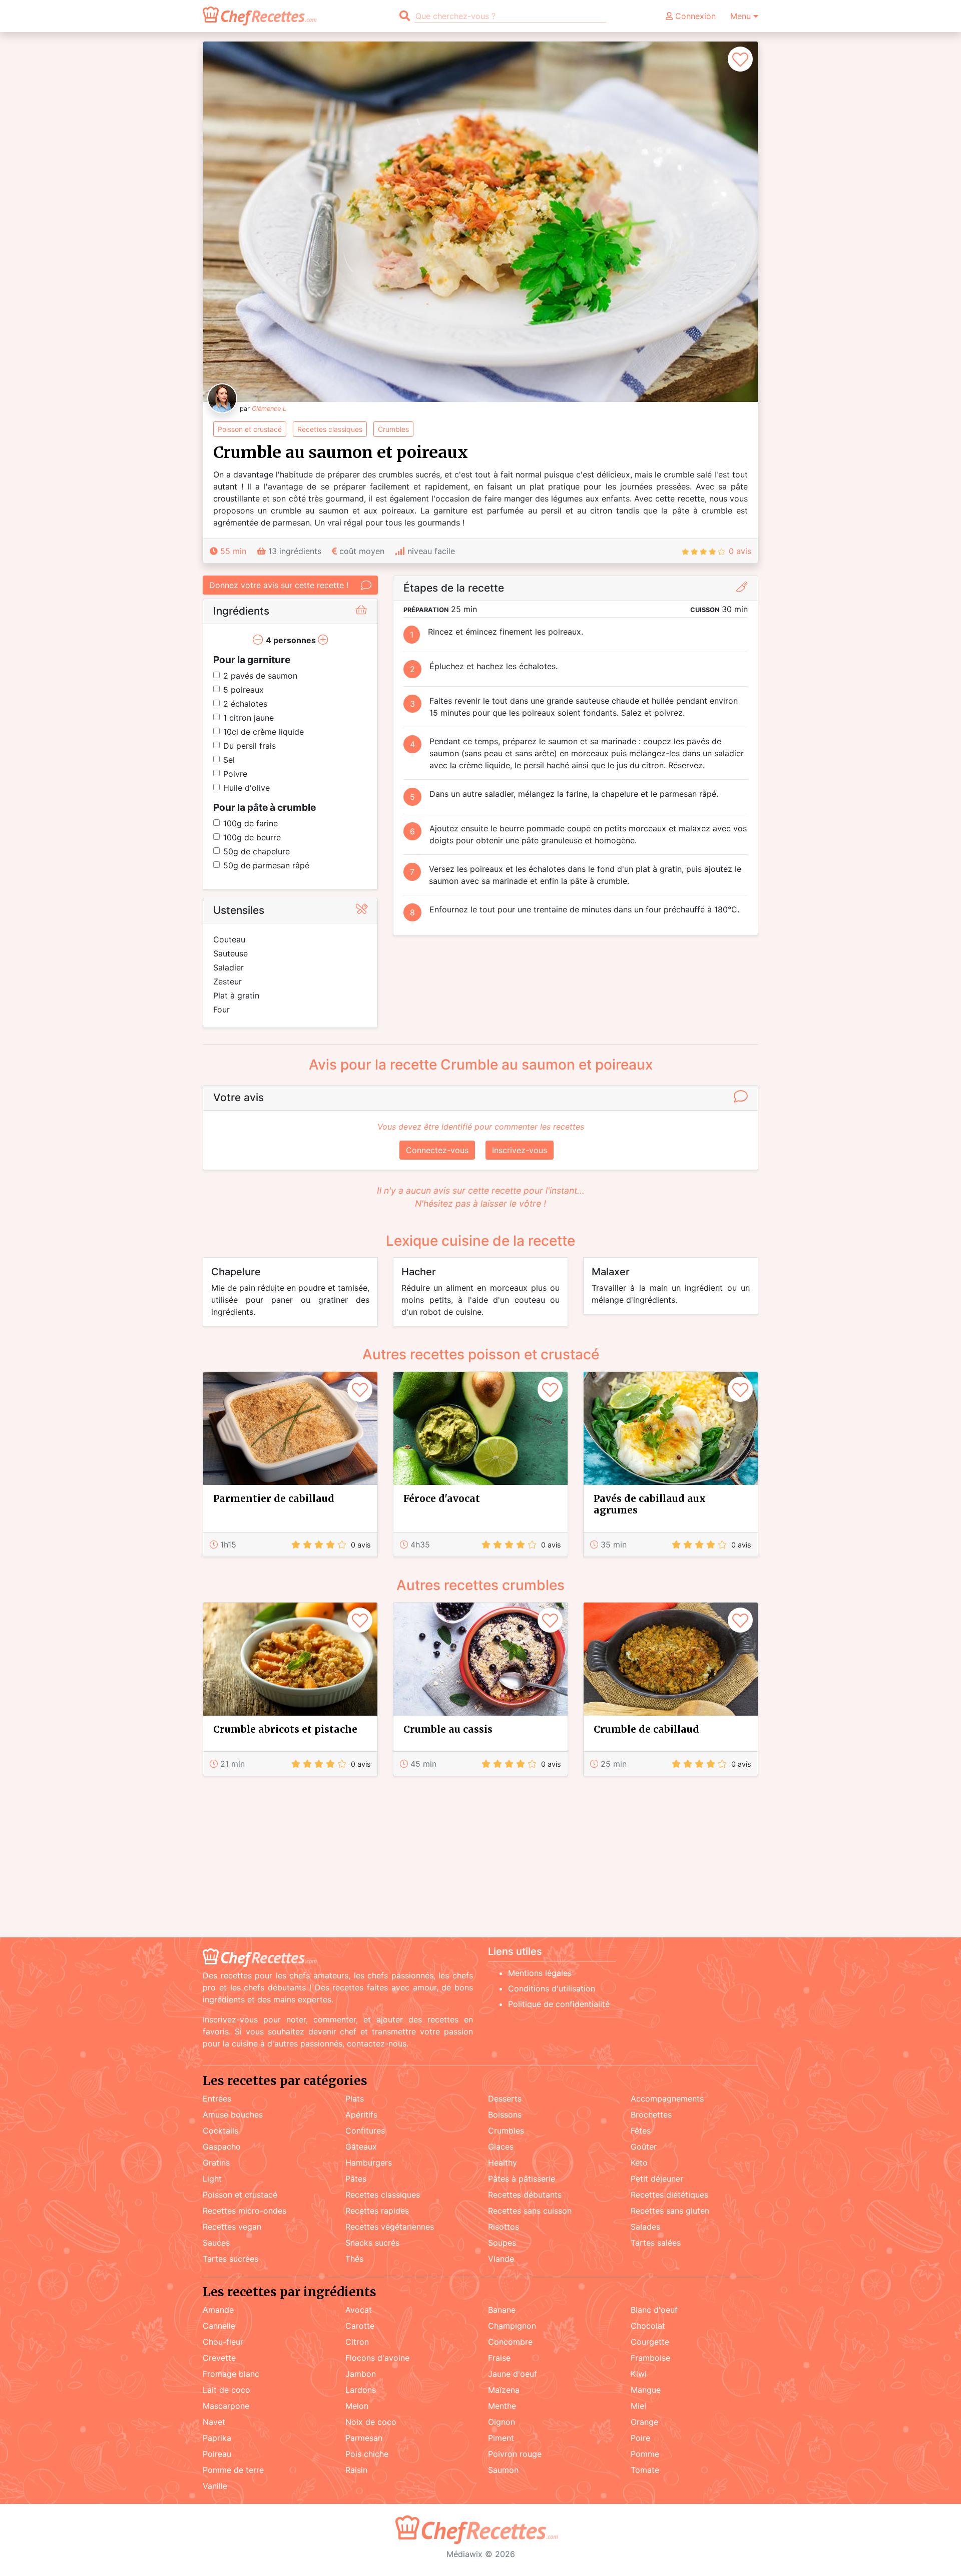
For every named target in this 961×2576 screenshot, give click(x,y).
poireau (217, 2454)
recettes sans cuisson (530, 2211)
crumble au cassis (448, 1729)
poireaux (244, 690)
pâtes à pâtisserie (522, 2179)
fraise (499, 2358)
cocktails (220, 2131)
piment (501, 2438)
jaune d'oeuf (513, 2374)
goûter (644, 2147)
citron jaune (249, 718)
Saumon (503, 2470)
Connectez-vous (437, 1150)
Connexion (694, 16)
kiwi (639, 2374)
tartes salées (656, 2243)
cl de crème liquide (264, 732)
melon (357, 2406)
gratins (216, 2163)
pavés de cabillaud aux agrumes (650, 1504)
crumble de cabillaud (646, 1729)
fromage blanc (231, 2374)
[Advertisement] (480, 1859)
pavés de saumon (260, 676)
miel (638, 2406)
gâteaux (361, 2147)
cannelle (219, 2326)
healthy (503, 2163)
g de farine (251, 823)
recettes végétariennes (390, 2227)
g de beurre (252, 837)
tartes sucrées (230, 2259)
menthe (502, 2406)
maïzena (504, 2390)
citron (357, 2342)
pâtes (356, 2179)
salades (645, 2227)
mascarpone (226, 2406)
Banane (502, 2310)
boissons (505, 2115)
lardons (361, 2390)
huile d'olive (247, 788)
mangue (646, 2390)
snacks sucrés (372, 2243)
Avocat (359, 2310)
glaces (501, 2147)
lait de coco (226, 2390)
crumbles (393, 429)
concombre (510, 2342)
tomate (645, 2470)
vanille (215, 2486)
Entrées (217, 2099)
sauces (216, 2243)
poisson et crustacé (250, 429)
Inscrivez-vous (520, 1150)
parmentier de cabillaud (274, 1498)
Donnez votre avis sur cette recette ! (279, 585)
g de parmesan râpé (266, 865)
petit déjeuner (657, 2179)
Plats (355, 2099)
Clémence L (269, 409)
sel (229, 760)
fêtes (641, 2131)
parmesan (364, 2438)
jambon (361, 2374)
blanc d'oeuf (654, 2310)
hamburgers (369, 2163)
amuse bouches (233, 2115)
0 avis (740, 551)
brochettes (651, 2115)
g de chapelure (257, 851)
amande (218, 2310)
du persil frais (250, 746)
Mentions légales (540, 1973)
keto (639, 2163)
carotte (360, 2326)
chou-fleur (223, 2342)
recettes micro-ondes (245, 2211)
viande (501, 2259)
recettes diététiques (669, 2195)
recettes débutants (525, 2195)
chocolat (648, 2326)
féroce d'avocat (442, 1498)
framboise (650, 2358)
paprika (217, 2438)
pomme (645, 2454)
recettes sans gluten (670, 2211)
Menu (742, 16)
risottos (504, 2227)
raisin (356, 2470)
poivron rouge (515, 2454)
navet (214, 2422)
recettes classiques (330, 429)
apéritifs (361, 2115)
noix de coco (371, 2422)
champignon (512, 2326)
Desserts (505, 2099)
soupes (502, 2243)
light (212, 2179)
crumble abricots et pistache (285, 1729)
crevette (219, 2358)
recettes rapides (377, 2211)
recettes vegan (232, 2227)
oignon (502, 2422)
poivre (235, 774)
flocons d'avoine (377, 2358)
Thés (354, 2259)
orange (644, 2422)
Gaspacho (222, 2147)
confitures (365, 2131)
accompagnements (667, 2099)
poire (640, 2438)
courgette (650, 2342)
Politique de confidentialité (559, 2004)
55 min (233, 551)
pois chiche (367, 2454)
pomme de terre (233, 2470)
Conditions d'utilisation (552, 1988)
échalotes (245, 704)
